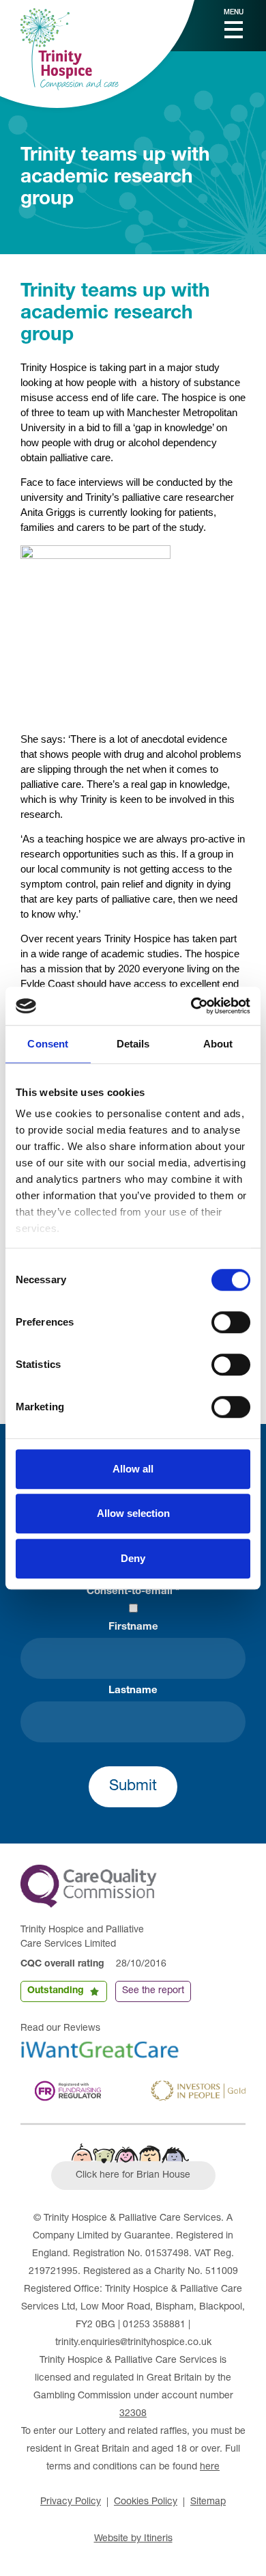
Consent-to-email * (133, 1592)
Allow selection (133, 1513)
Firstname (133, 1627)
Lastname (133, 1691)
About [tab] (218, 1044)
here (210, 2467)
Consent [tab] (48, 1044)
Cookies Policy (146, 2502)
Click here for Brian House (133, 2176)
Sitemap (208, 2502)
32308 (133, 2414)
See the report (153, 1991)
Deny (133, 1558)
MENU (234, 13)
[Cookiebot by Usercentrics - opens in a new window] (191, 1006)
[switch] (231, 1322)
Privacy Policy (71, 2502)
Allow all (133, 1469)
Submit (133, 1787)
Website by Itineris (133, 2539)
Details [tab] (133, 1044)
